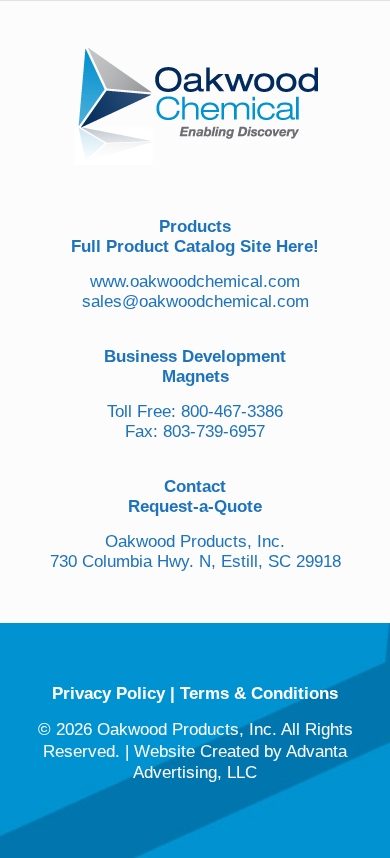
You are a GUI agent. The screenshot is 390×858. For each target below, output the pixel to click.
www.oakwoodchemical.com (195, 281)
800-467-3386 (232, 411)
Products (195, 226)
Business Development (195, 356)
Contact (195, 486)
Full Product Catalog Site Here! (195, 246)
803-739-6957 (214, 431)
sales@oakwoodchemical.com (195, 301)
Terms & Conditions (259, 693)
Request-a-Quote (195, 506)
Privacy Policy (108, 693)
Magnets (195, 376)
